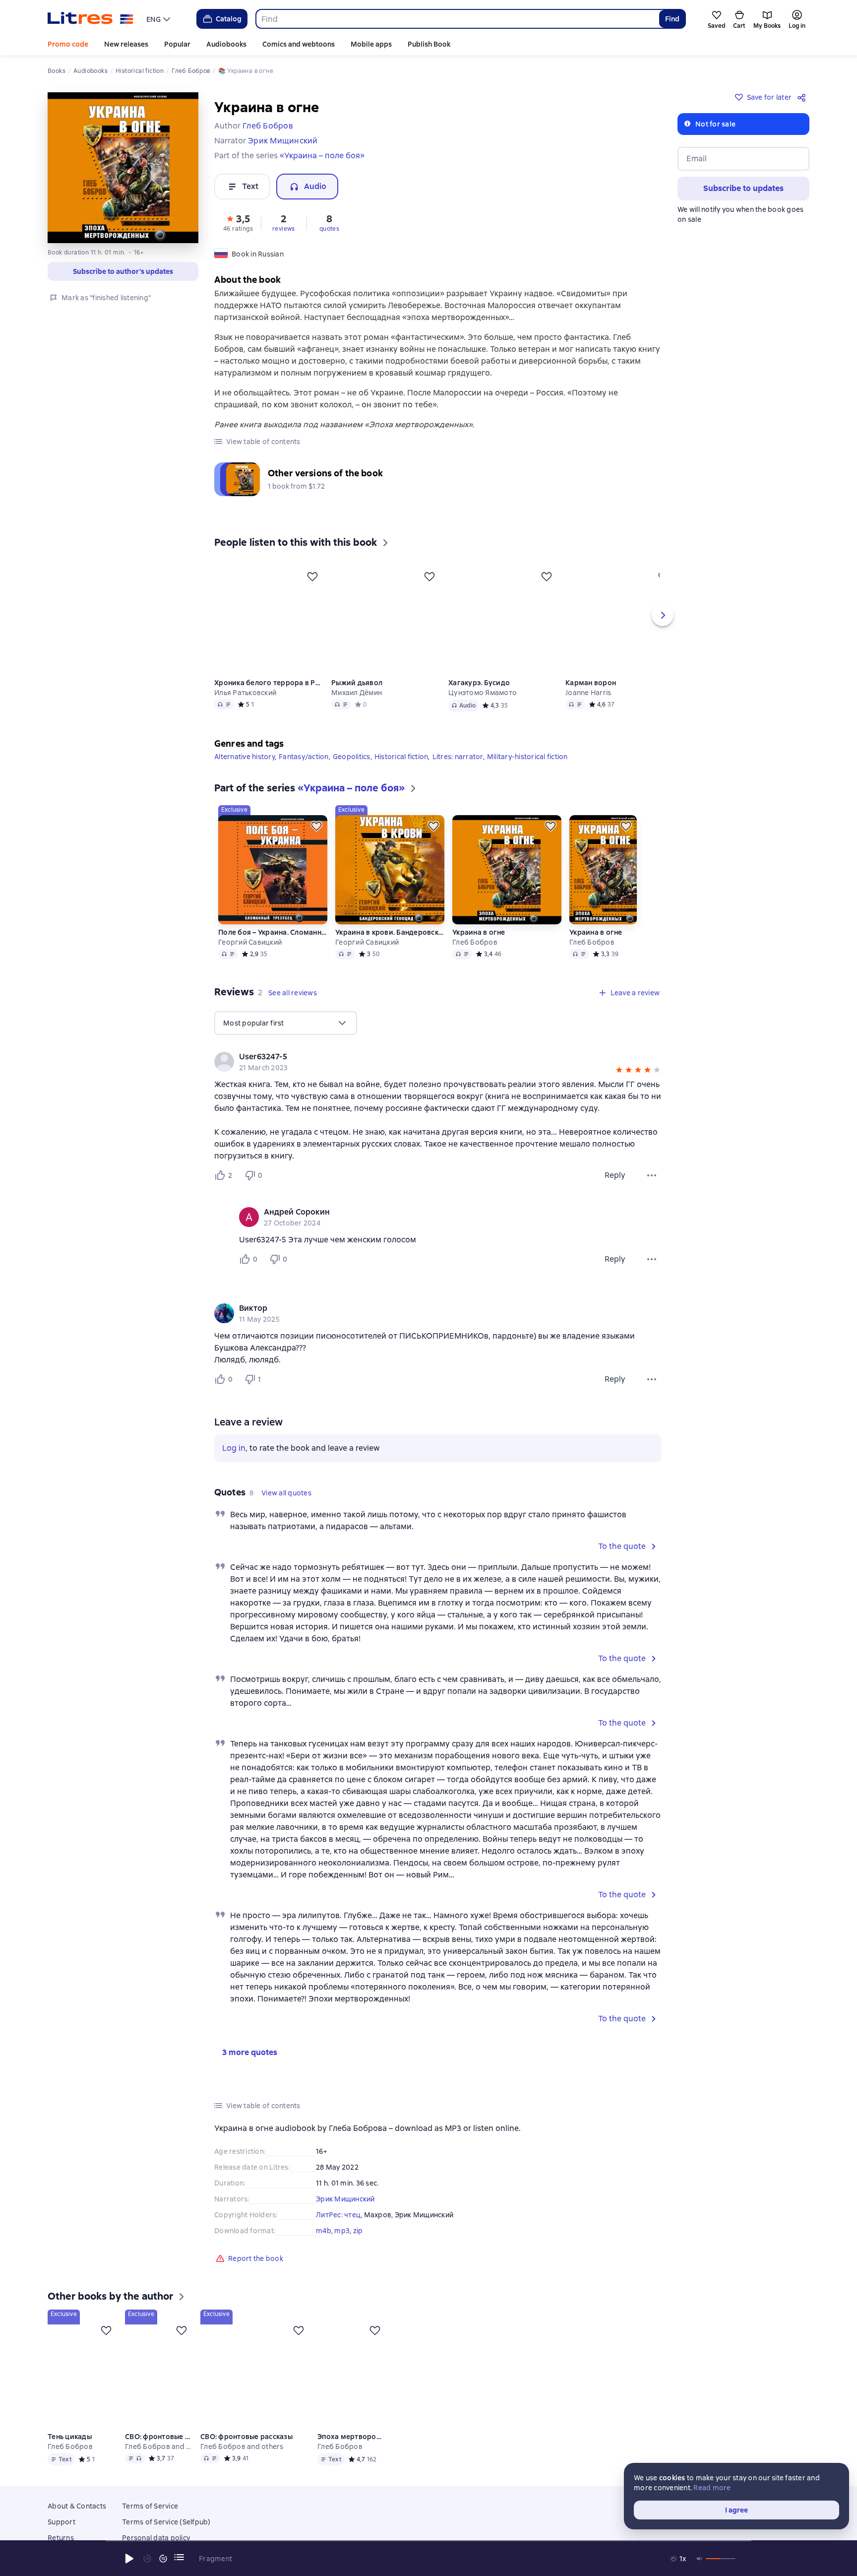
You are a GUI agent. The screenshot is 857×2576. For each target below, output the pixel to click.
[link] (424, 1057)
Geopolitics (352, 757)
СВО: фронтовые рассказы (159, 2437)
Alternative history (245, 757)
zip (358, 2231)
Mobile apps (371, 44)
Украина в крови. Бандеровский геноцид (390, 932)
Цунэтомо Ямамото (483, 693)
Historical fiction (401, 757)
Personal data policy (156, 2538)
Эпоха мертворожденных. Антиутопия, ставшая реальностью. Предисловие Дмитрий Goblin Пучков (353, 2437)
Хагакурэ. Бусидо (479, 683)
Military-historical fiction (527, 757)
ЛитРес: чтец (338, 2215)
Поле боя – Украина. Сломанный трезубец (273, 932)
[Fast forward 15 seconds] (163, 2559)
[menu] (159, 19)
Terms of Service (150, 2506)
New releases (126, 44)
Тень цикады (70, 2437)
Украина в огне (479, 932)
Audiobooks (226, 44)
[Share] (803, 97)
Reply (615, 1175)
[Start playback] (129, 2559)
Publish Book (429, 44)
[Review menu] (652, 1175)
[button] (238, 222)
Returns (61, 2538)
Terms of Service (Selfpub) (166, 2522)
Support (61, 2522)
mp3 (342, 2231)
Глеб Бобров (475, 942)
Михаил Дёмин (357, 693)
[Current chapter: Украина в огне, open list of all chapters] (179, 2557)
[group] (438, 1062)
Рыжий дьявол (357, 683)
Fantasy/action (304, 757)
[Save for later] (312, 577)
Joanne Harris (588, 693)
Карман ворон (591, 683)
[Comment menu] (652, 1259)
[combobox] (457, 19)
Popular (177, 44)
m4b (324, 2231)
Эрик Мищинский (345, 2199)
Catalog (229, 19)
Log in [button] (234, 1448)
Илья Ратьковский (245, 693)
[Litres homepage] (91, 19)
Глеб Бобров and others (159, 2447)
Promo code (68, 44)
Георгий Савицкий (250, 942)
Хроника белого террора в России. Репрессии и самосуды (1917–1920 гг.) (269, 683)
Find (672, 19)
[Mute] (700, 2559)
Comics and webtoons (299, 44)
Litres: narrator (458, 757)
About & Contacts (77, 2506)
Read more (712, 2488)
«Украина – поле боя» (322, 156)
